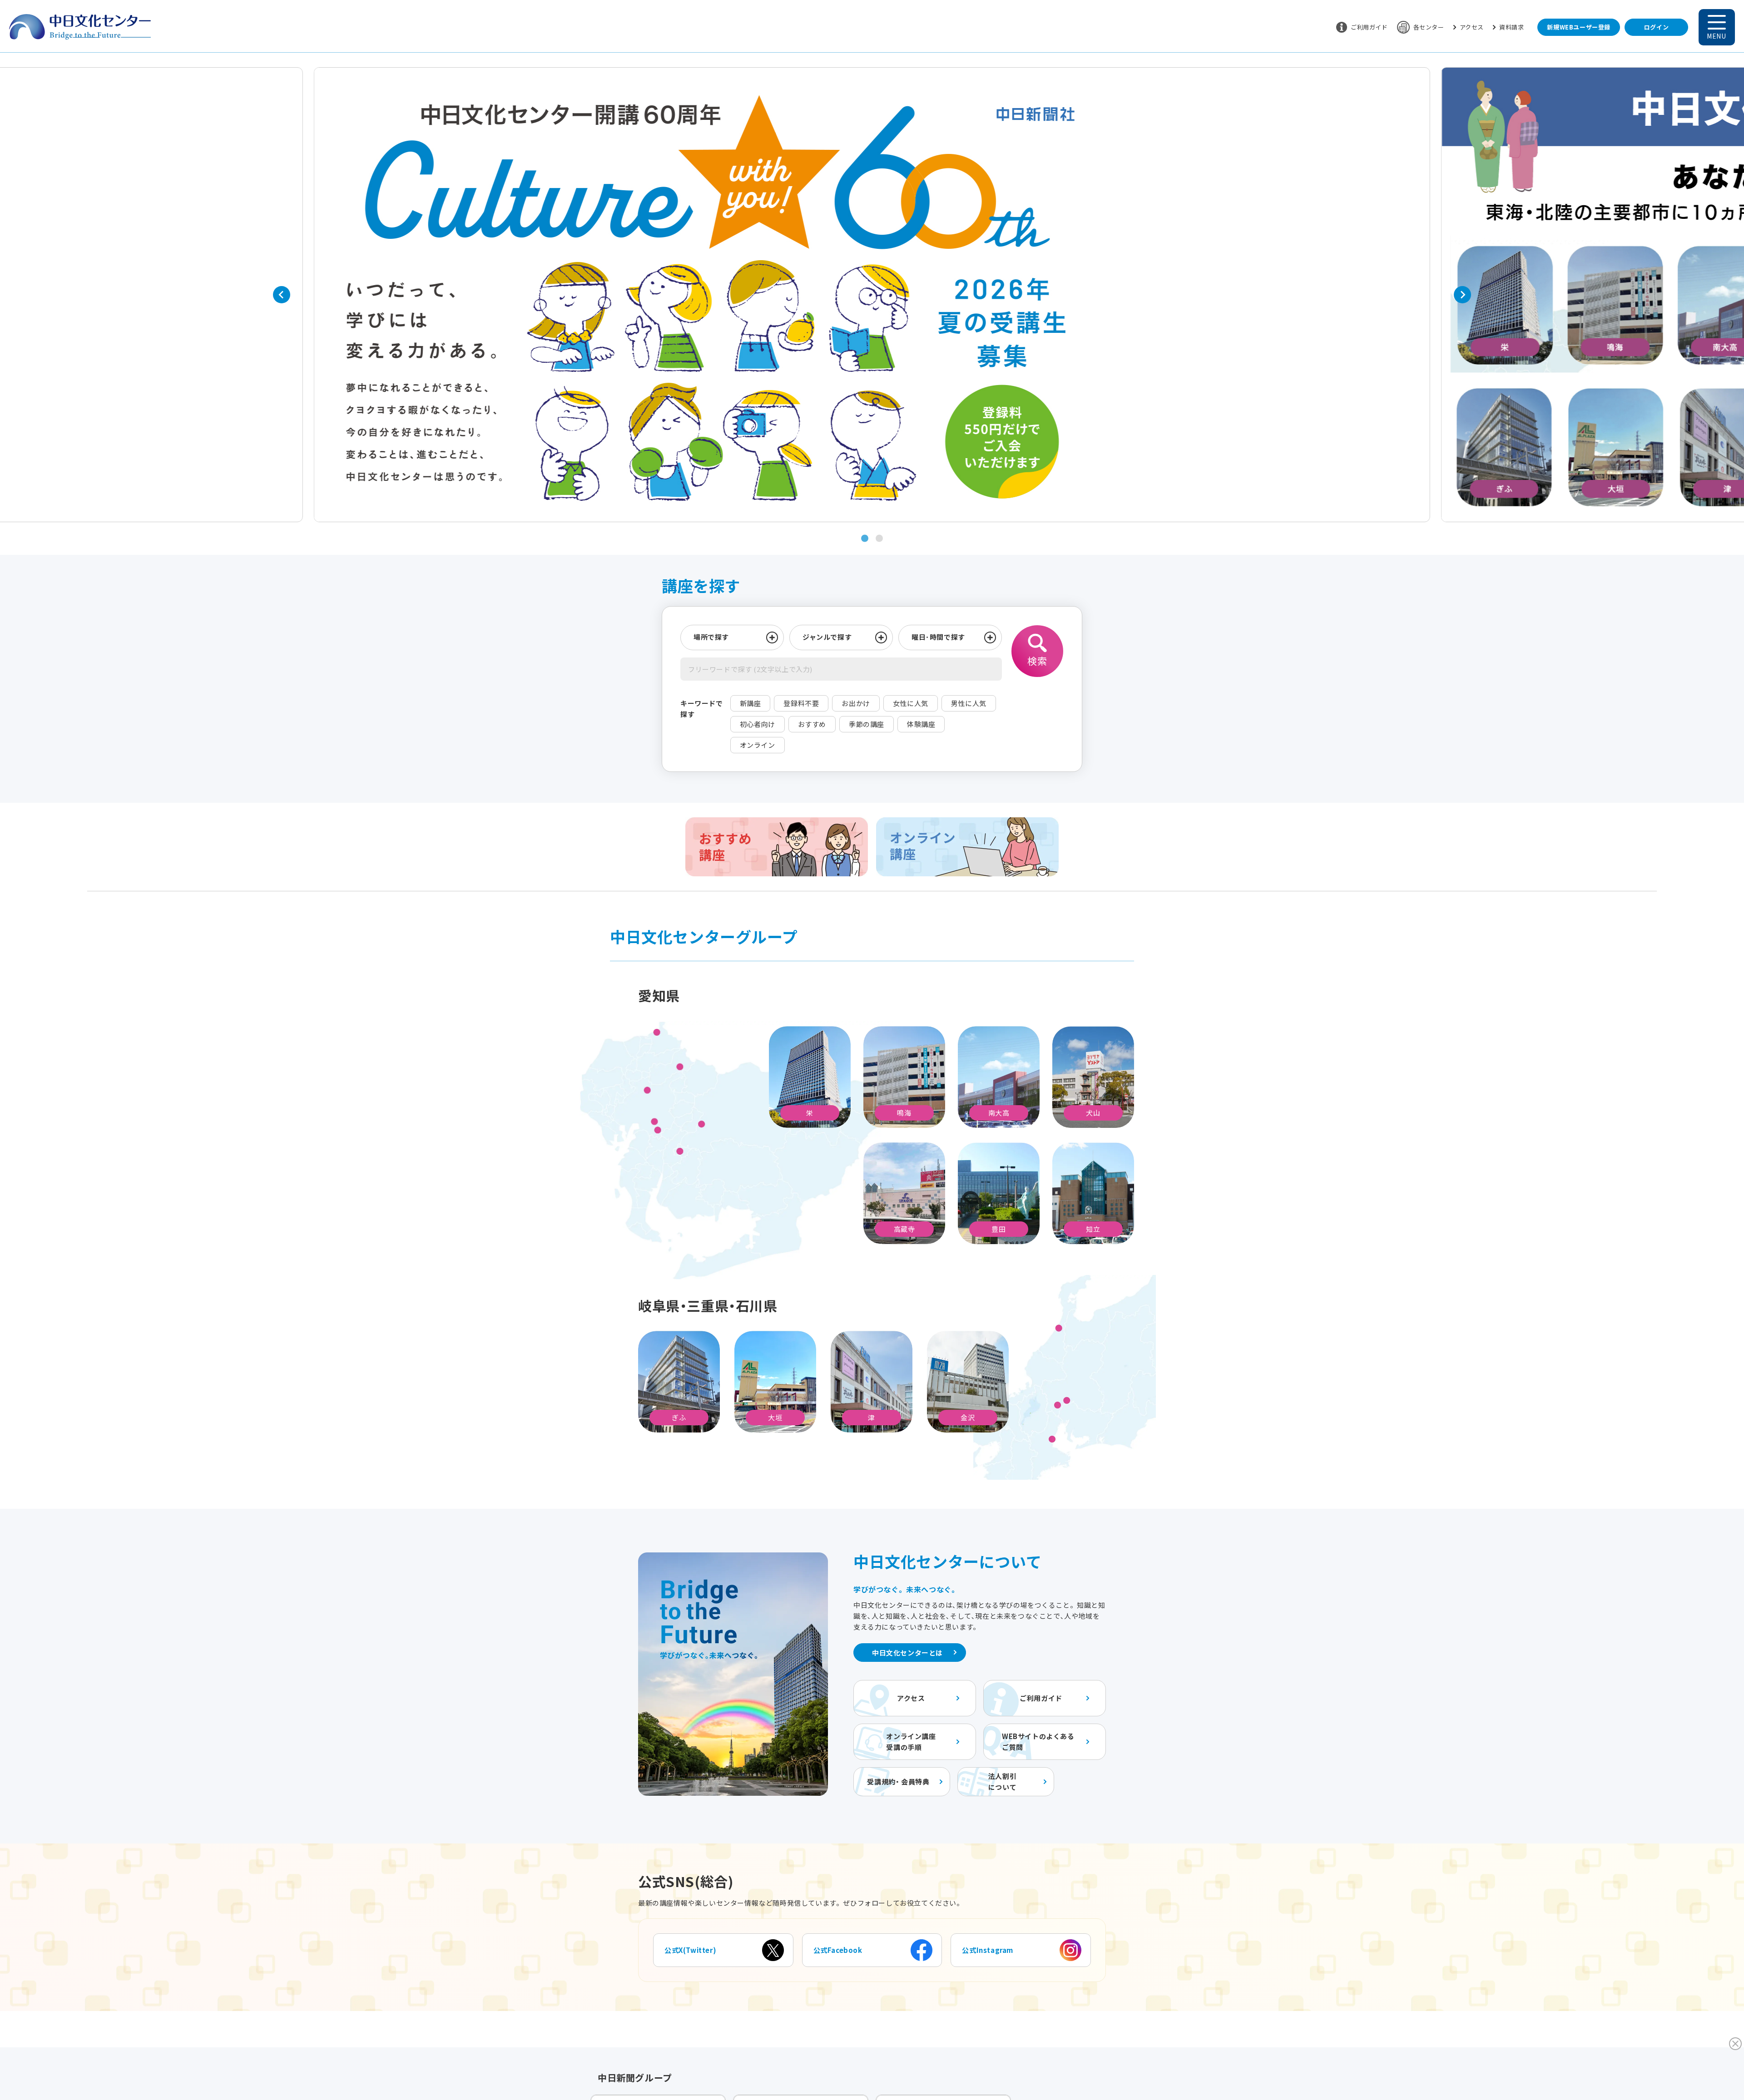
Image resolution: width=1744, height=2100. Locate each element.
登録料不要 (801, 703)
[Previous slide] (282, 295)
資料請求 (1511, 27)
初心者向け (758, 724)
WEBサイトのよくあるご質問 (1038, 1742)
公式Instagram (988, 1950)
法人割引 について (1002, 1781)
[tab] (865, 539)
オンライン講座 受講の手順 (911, 1742)
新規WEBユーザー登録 (1579, 27)
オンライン (758, 745)
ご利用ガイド (1369, 27)
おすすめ (812, 724)
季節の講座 (867, 724)
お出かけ (856, 703)
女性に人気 (911, 703)
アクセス (1472, 27)
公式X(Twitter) (690, 1950)
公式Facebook (838, 1950)
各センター (1429, 27)
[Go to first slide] (1462, 295)
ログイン (1656, 27)
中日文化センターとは (907, 1653)
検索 (1037, 661)
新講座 (751, 703)
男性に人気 (969, 703)
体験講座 (921, 724)
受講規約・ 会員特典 (898, 1781)
